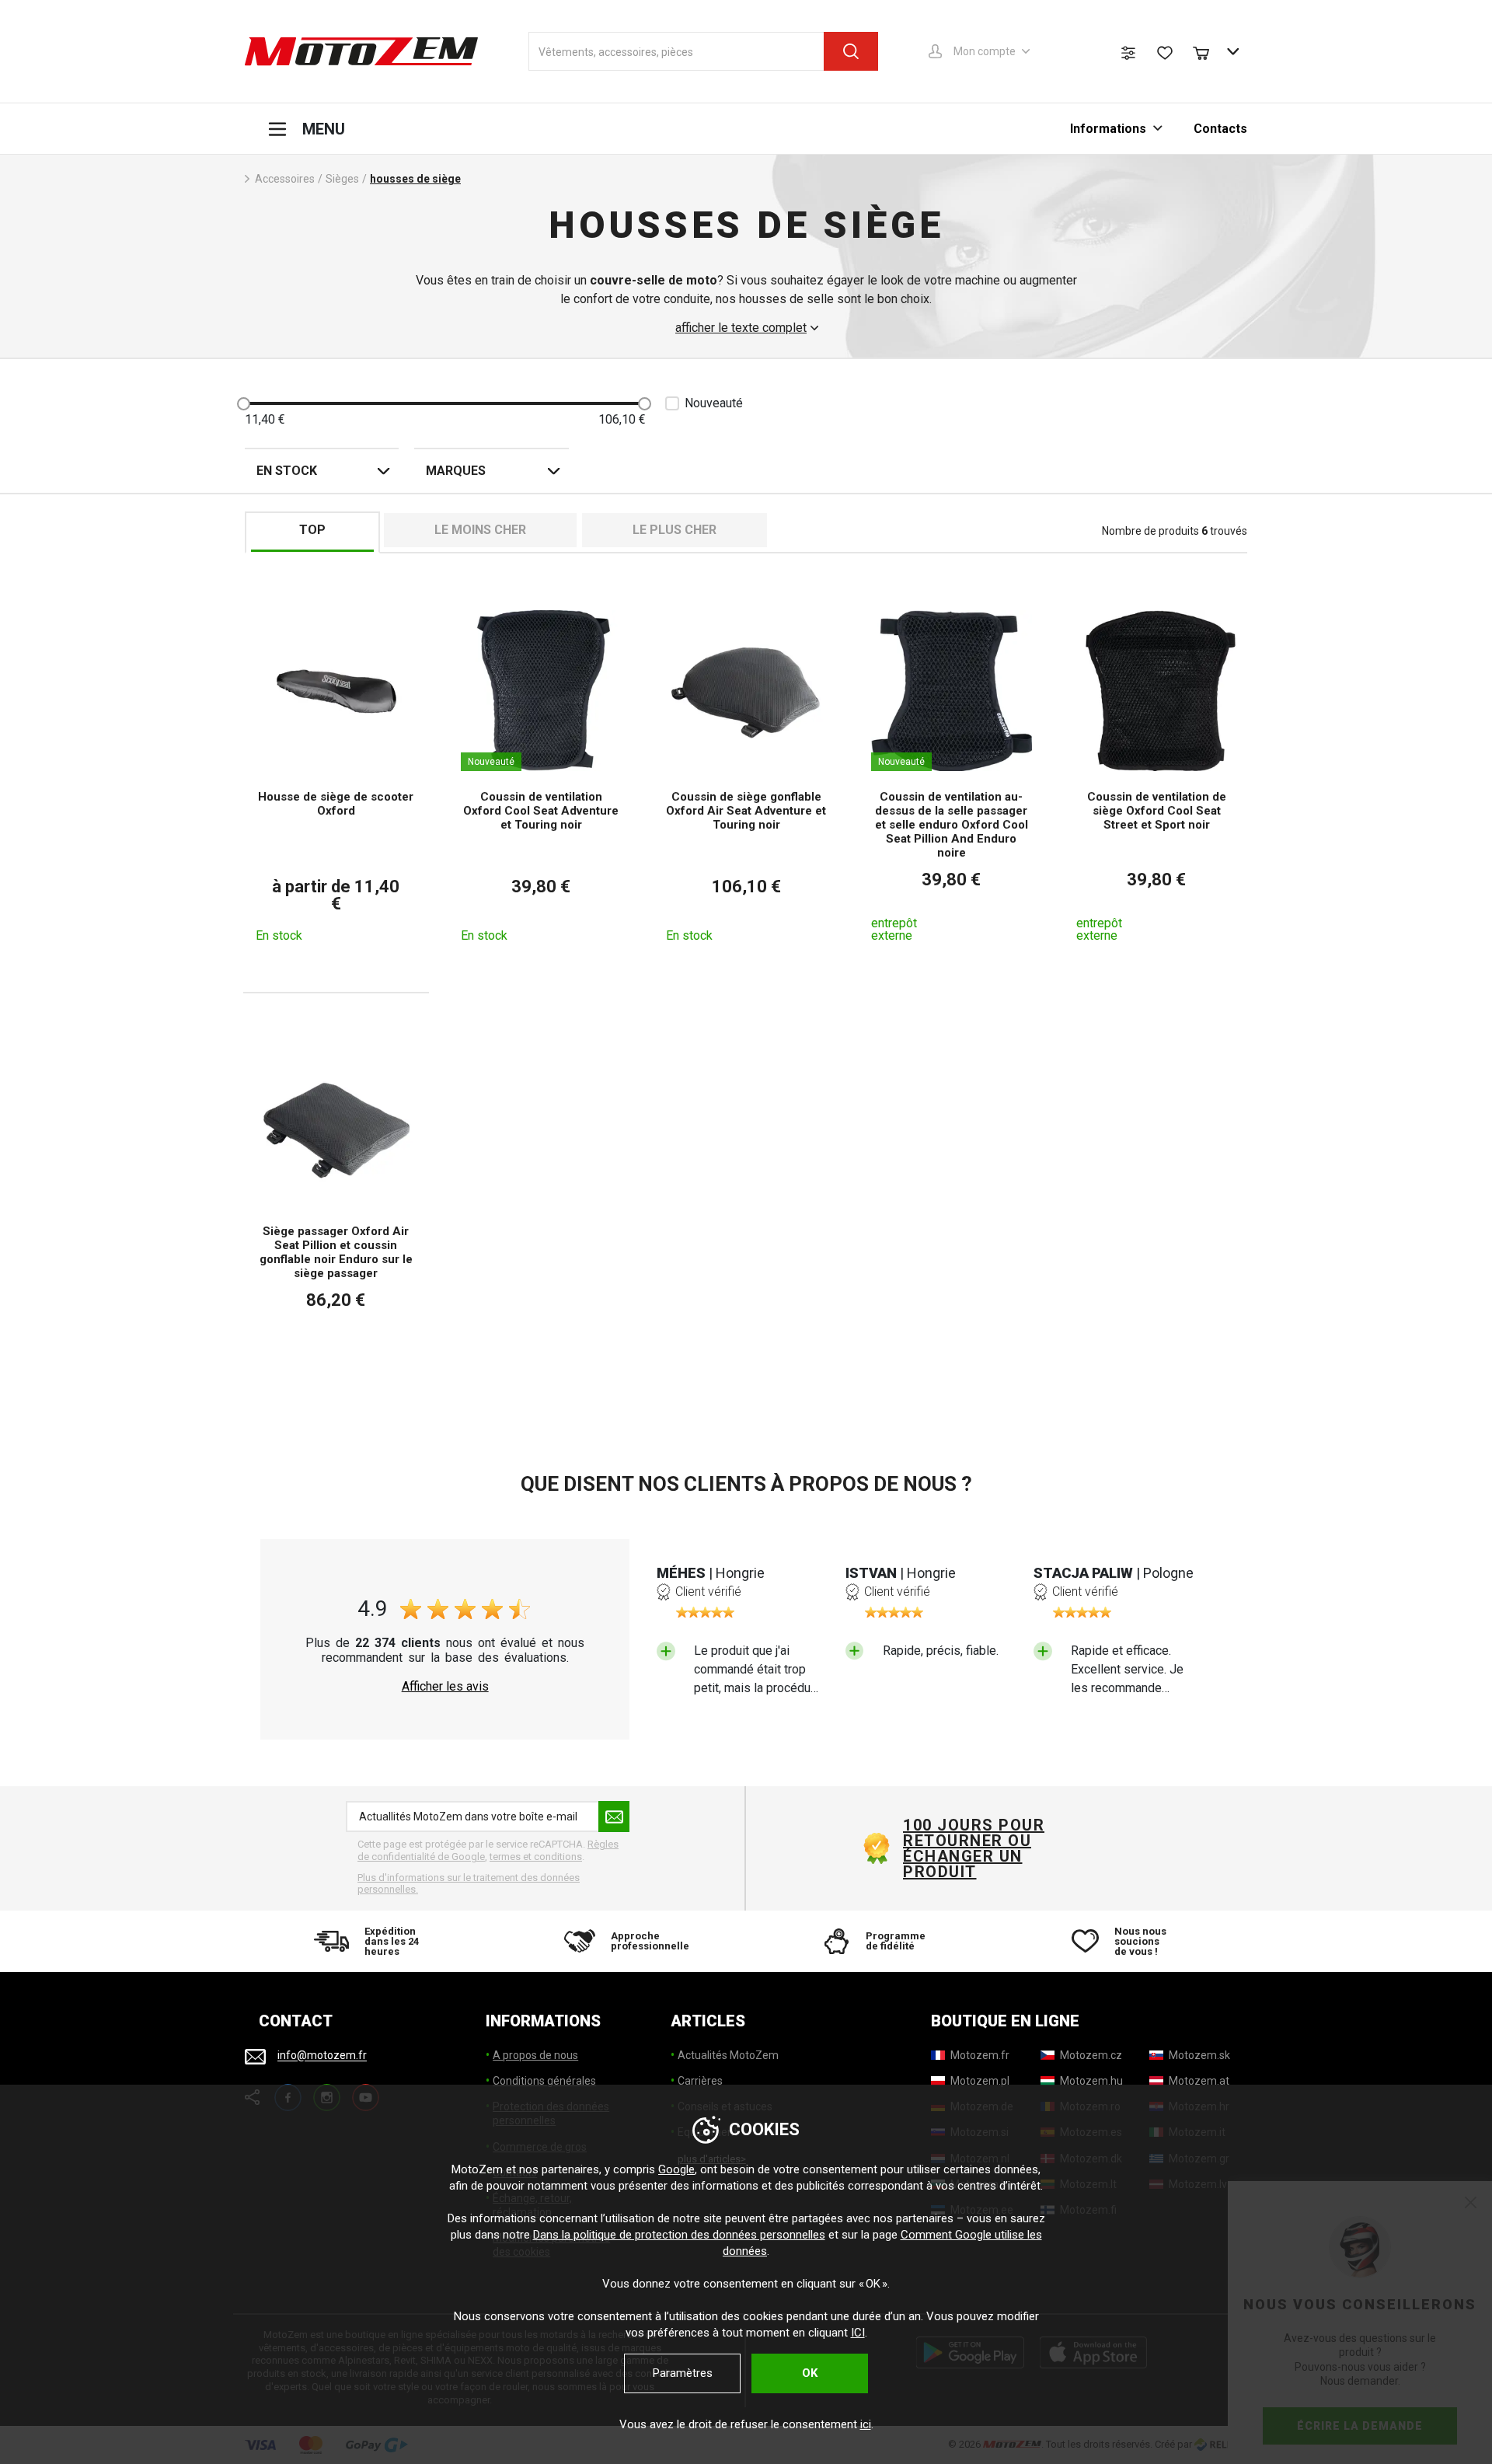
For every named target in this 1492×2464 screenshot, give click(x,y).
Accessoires (285, 179)
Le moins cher (480, 530)
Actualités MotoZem (728, 2055)
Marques (456, 471)
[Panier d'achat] (1208, 51)
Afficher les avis (445, 1687)
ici (866, 2424)
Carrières (700, 2081)
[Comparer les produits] (1128, 53)
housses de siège (415, 179)
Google (676, 2169)
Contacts (1220, 129)
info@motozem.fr (322, 2056)
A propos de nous (535, 2055)
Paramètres (683, 2373)
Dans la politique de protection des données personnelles (679, 2235)
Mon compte (985, 51)
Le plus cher (675, 530)
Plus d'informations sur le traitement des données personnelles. (469, 1884)
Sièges (342, 179)
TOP (312, 530)
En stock (287, 471)
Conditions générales (544, 2081)
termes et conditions (536, 1857)
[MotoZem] (361, 51)
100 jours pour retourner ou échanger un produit (974, 1848)
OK (810, 2373)
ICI (858, 2333)
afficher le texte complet (741, 328)
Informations (1108, 129)
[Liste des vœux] (1165, 53)
